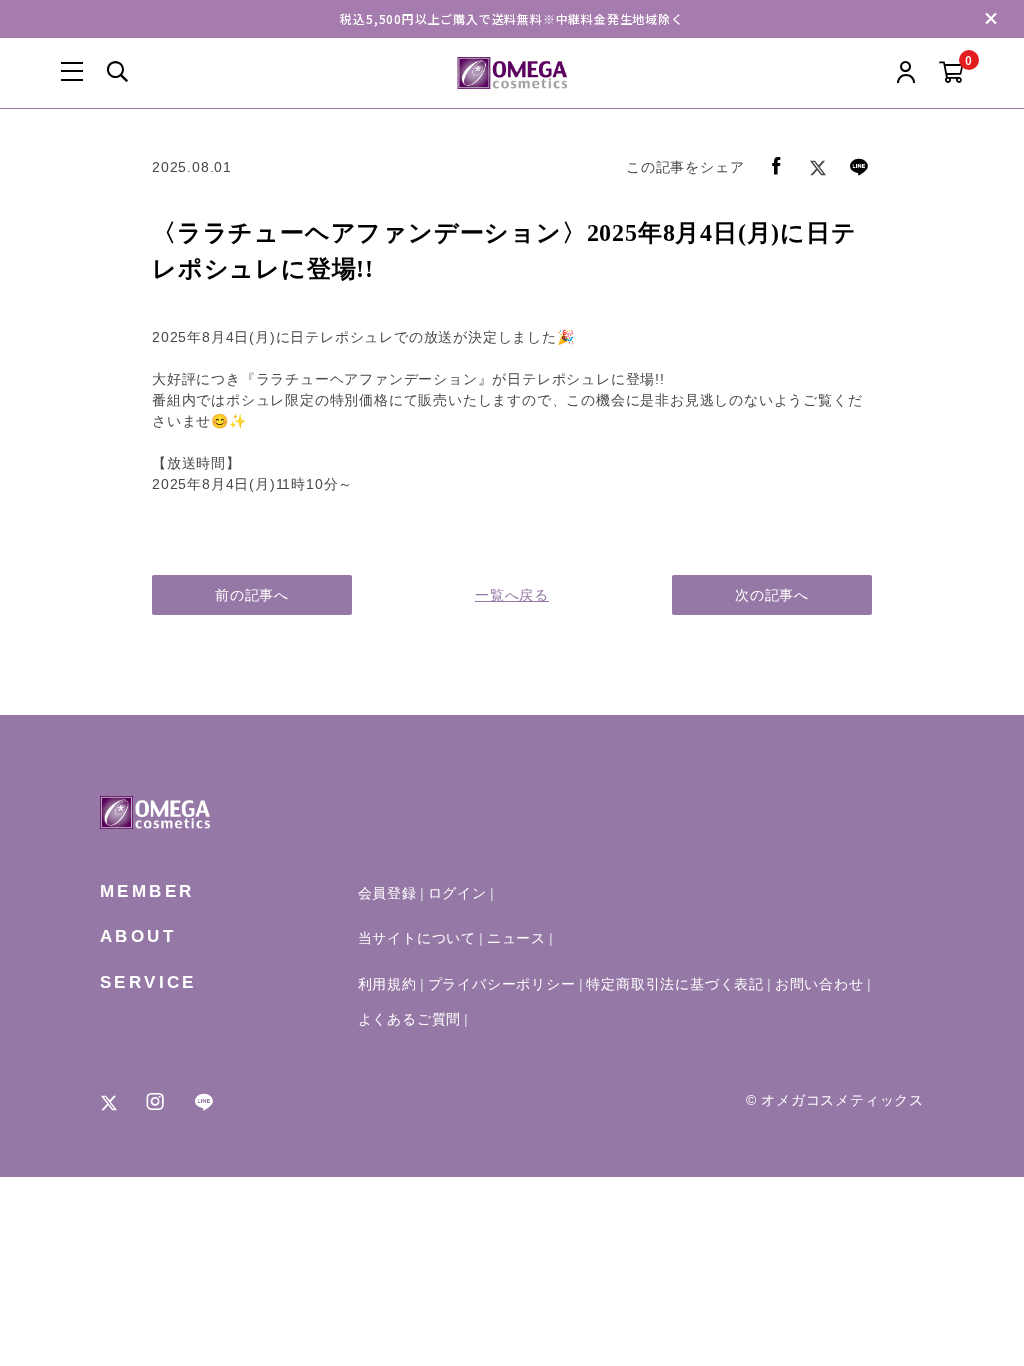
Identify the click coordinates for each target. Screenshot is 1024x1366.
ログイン (457, 893)
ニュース (516, 938)
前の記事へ (252, 595)
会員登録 (387, 893)
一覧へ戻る (512, 595)
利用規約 (387, 984)
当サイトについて (417, 938)
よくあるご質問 (410, 1019)
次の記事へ (772, 595)
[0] (951, 73)
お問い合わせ (819, 984)
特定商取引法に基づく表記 (675, 984)
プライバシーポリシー (502, 984)
